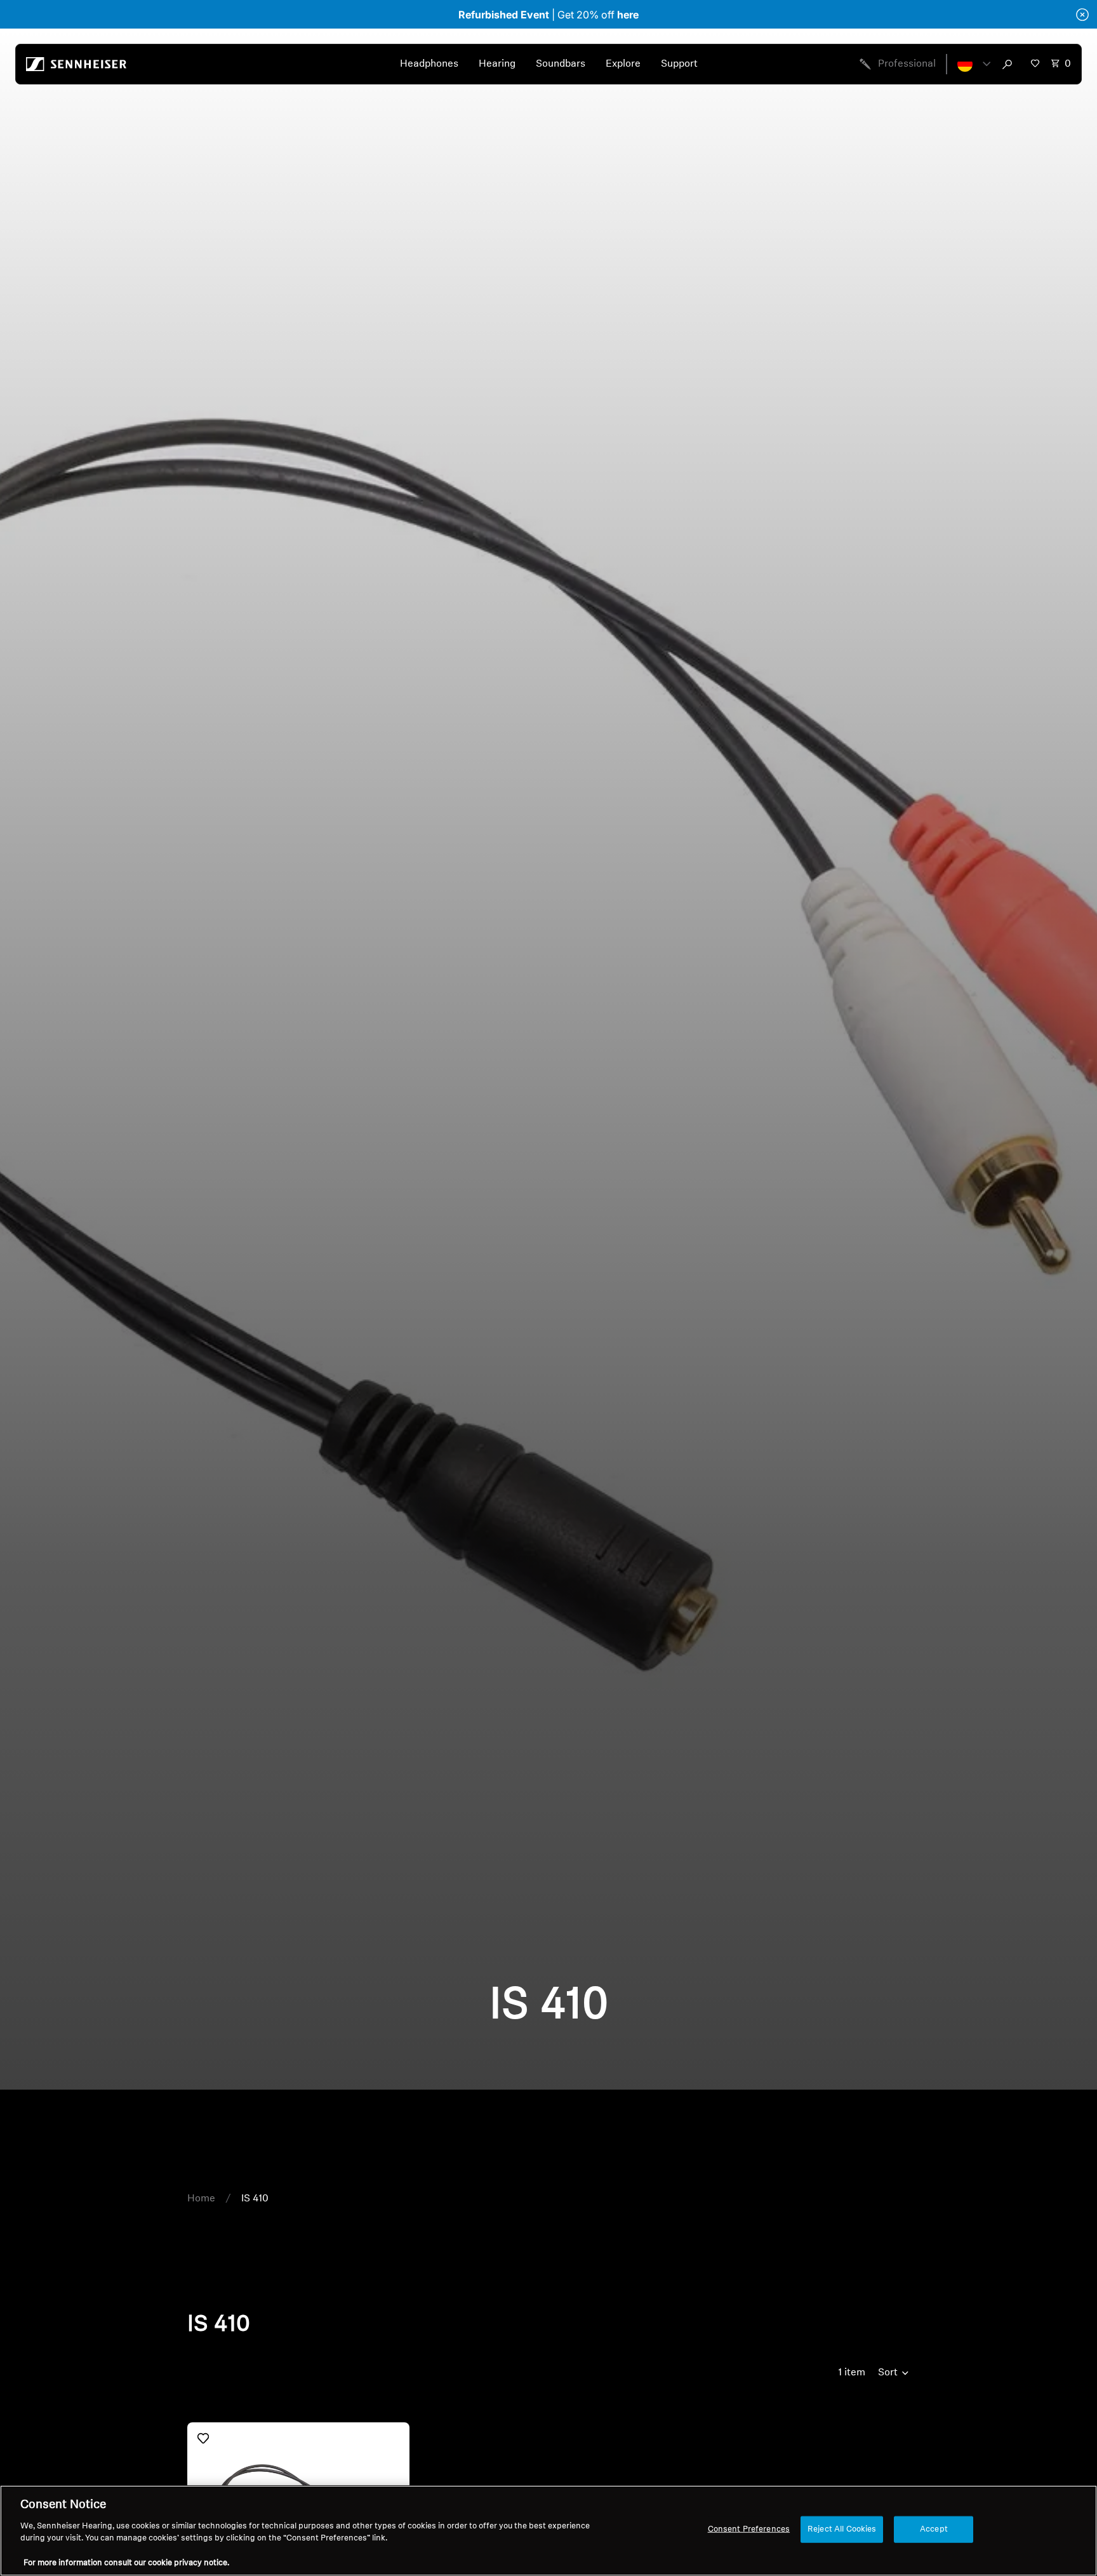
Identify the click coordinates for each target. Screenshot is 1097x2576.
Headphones (429, 64)
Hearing (497, 64)
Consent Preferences (749, 2529)
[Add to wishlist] (203, 2438)
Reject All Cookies (842, 2529)
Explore (623, 64)
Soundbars (561, 64)
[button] (974, 64)
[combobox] (1010, 64)
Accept (934, 2529)
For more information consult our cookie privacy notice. (126, 2563)
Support (679, 64)
